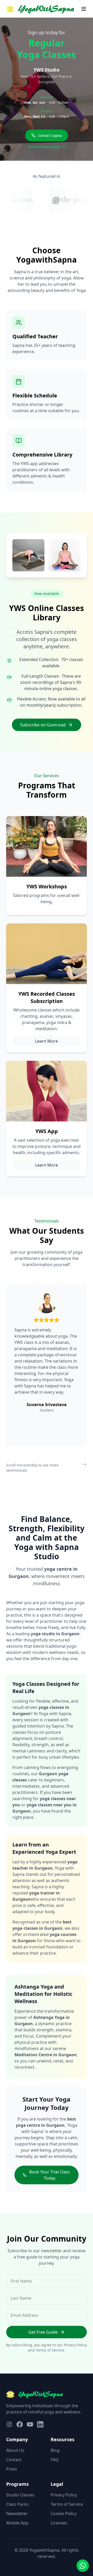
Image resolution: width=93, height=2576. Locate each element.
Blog (55, 2450)
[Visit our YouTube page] (30, 2424)
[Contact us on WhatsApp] (83, 2566)
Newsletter (17, 2514)
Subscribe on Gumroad (43, 725)
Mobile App (17, 2523)
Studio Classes (20, 2495)
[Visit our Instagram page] (9, 2424)
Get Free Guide (43, 2332)
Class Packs (17, 2504)
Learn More (47, 1041)
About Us (15, 2450)
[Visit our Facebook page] (20, 2424)
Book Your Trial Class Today (49, 2175)
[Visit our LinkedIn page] (40, 2424)
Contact (14, 2460)
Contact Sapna (50, 136)
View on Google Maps (44, 147)
